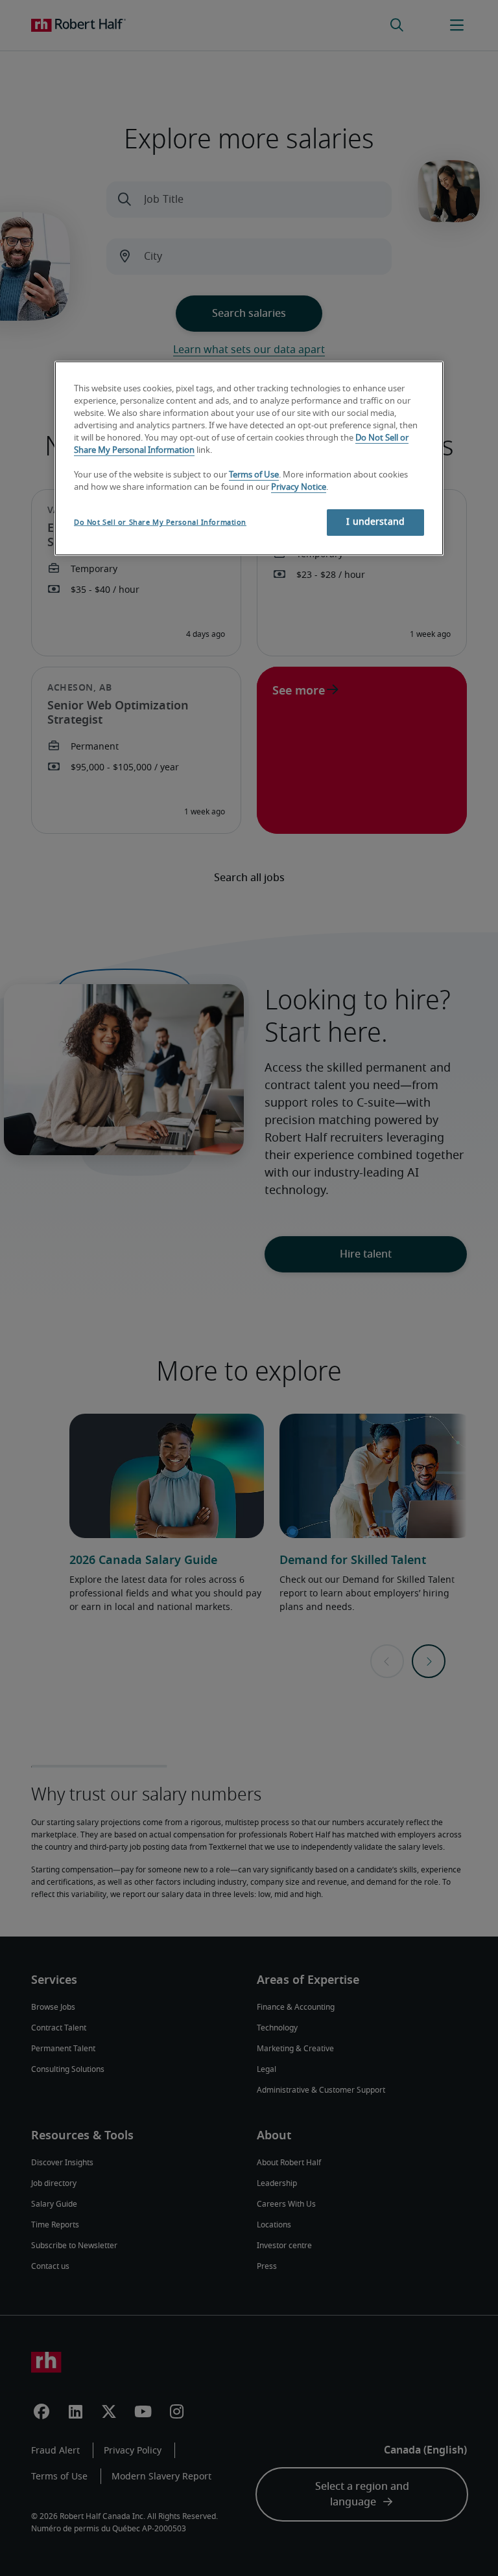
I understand (375, 522)
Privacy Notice (299, 487)
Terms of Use (254, 475)
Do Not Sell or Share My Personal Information (160, 523)
